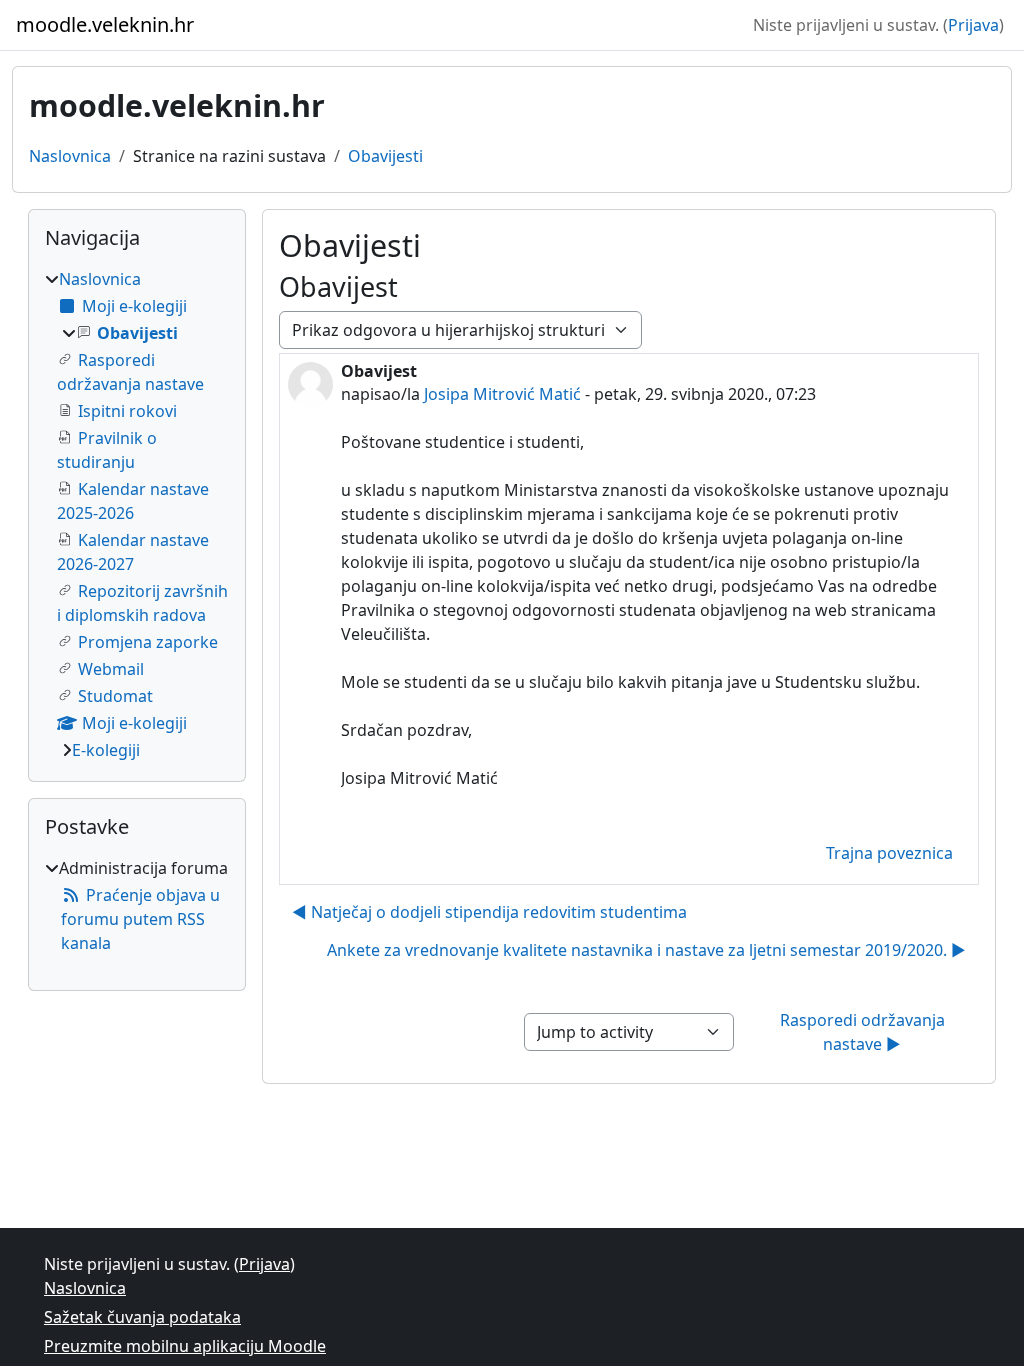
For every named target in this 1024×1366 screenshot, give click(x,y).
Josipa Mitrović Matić (502, 394)
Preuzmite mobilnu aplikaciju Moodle (185, 1346)
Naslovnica (70, 156)
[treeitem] (137, 514)
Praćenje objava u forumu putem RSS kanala (140, 919)
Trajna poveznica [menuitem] (889, 853)
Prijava (973, 25)
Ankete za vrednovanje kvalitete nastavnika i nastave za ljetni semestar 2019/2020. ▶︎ (646, 950)
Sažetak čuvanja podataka (142, 1317)
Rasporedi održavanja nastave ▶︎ (864, 1032)
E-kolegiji (106, 750)
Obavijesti (385, 156)
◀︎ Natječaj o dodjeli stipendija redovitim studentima (489, 912)
